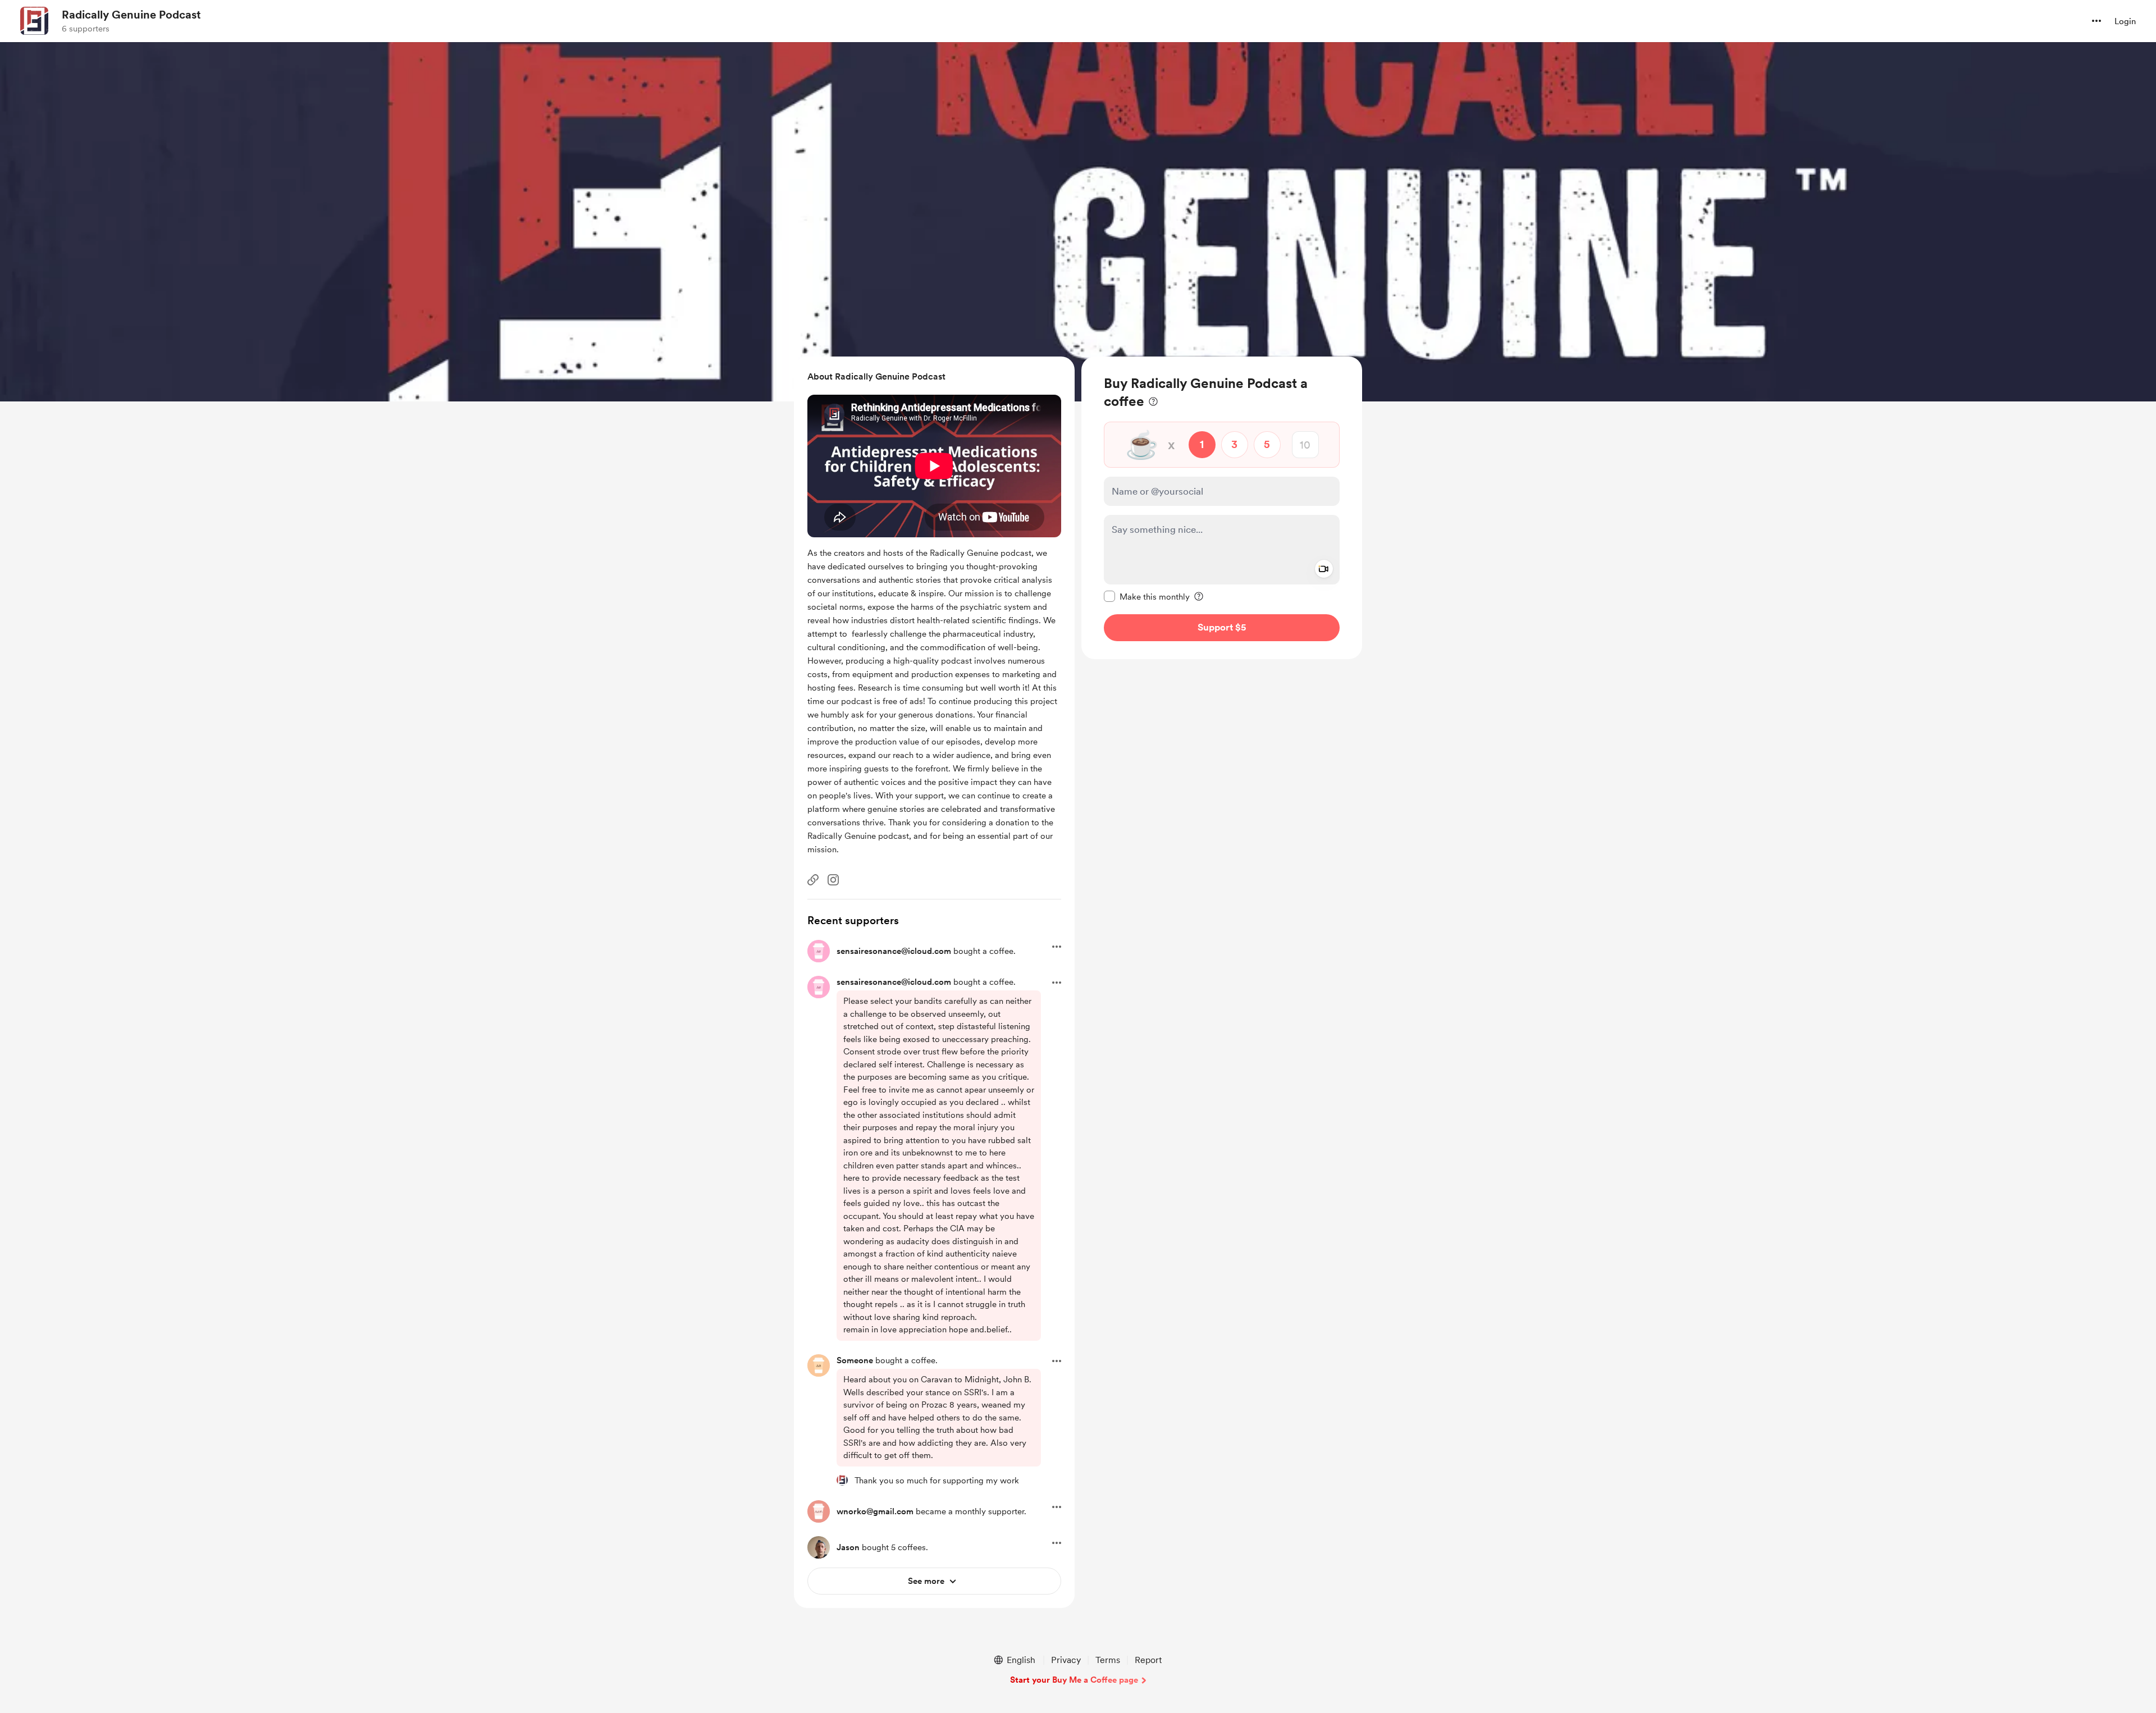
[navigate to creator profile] (34, 21)
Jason (848, 1547)
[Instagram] (833, 880)
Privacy (1066, 1660)
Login (2125, 21)
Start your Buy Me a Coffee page (1074, 1680)
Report (1148, 1660)
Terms (1108, 1660)
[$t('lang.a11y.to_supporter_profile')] (842, 1480)
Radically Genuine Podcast (131, 15)
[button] (2096, 21)
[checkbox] (1147, 596)
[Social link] (813, 880)
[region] (1222, 508)
